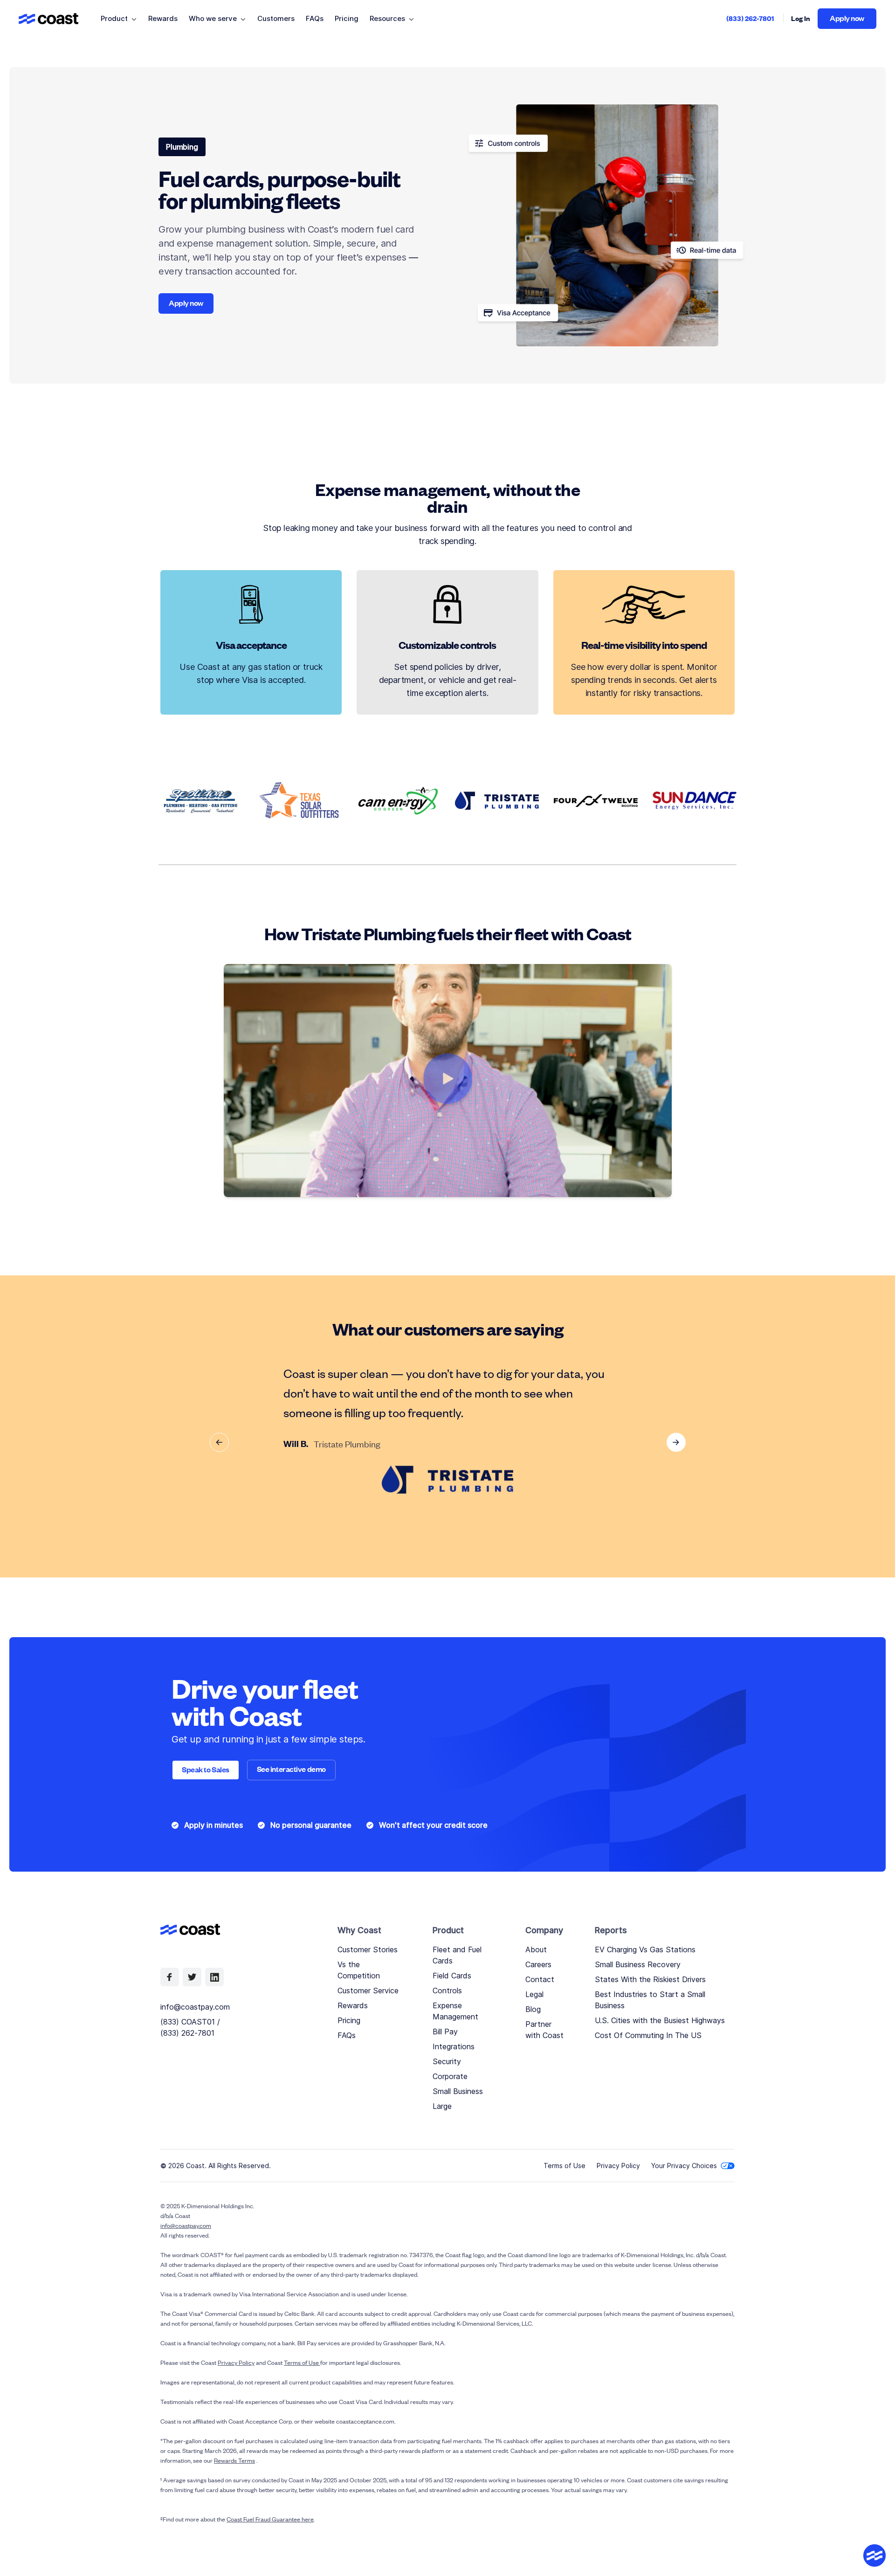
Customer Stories (368, 1949)
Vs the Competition (359, 1970)
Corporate (450, 2076)
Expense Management (455, 2011)
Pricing (349, 2020)
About (536, 1949)
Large (442, 2106)
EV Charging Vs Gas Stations (645, 1949)
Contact (540, 1979)
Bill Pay (445, 2032)
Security (447, 2061)
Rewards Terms (234, 2460)
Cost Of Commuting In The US (648, 2035)
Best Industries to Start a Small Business (650, 2000)
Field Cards (452, 1976)
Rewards (353, 2005)
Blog (533, 2009)
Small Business (458, 2091)
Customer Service (368, 1991)
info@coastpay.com (195, 2007)
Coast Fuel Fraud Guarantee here (270, 2519)
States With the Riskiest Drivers (650, 1979)
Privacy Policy (618, 2166)
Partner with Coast (544, 2030)
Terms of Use (565, 2166)
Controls (447, 1991)
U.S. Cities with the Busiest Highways (660, 2020)
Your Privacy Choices (684, 2166)
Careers (538, 1964)
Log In (801, 18)
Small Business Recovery (638, 1964)
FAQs (347, 2035)
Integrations (454, 2046)
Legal (534, 1994)
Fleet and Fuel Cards (457, 1955)
